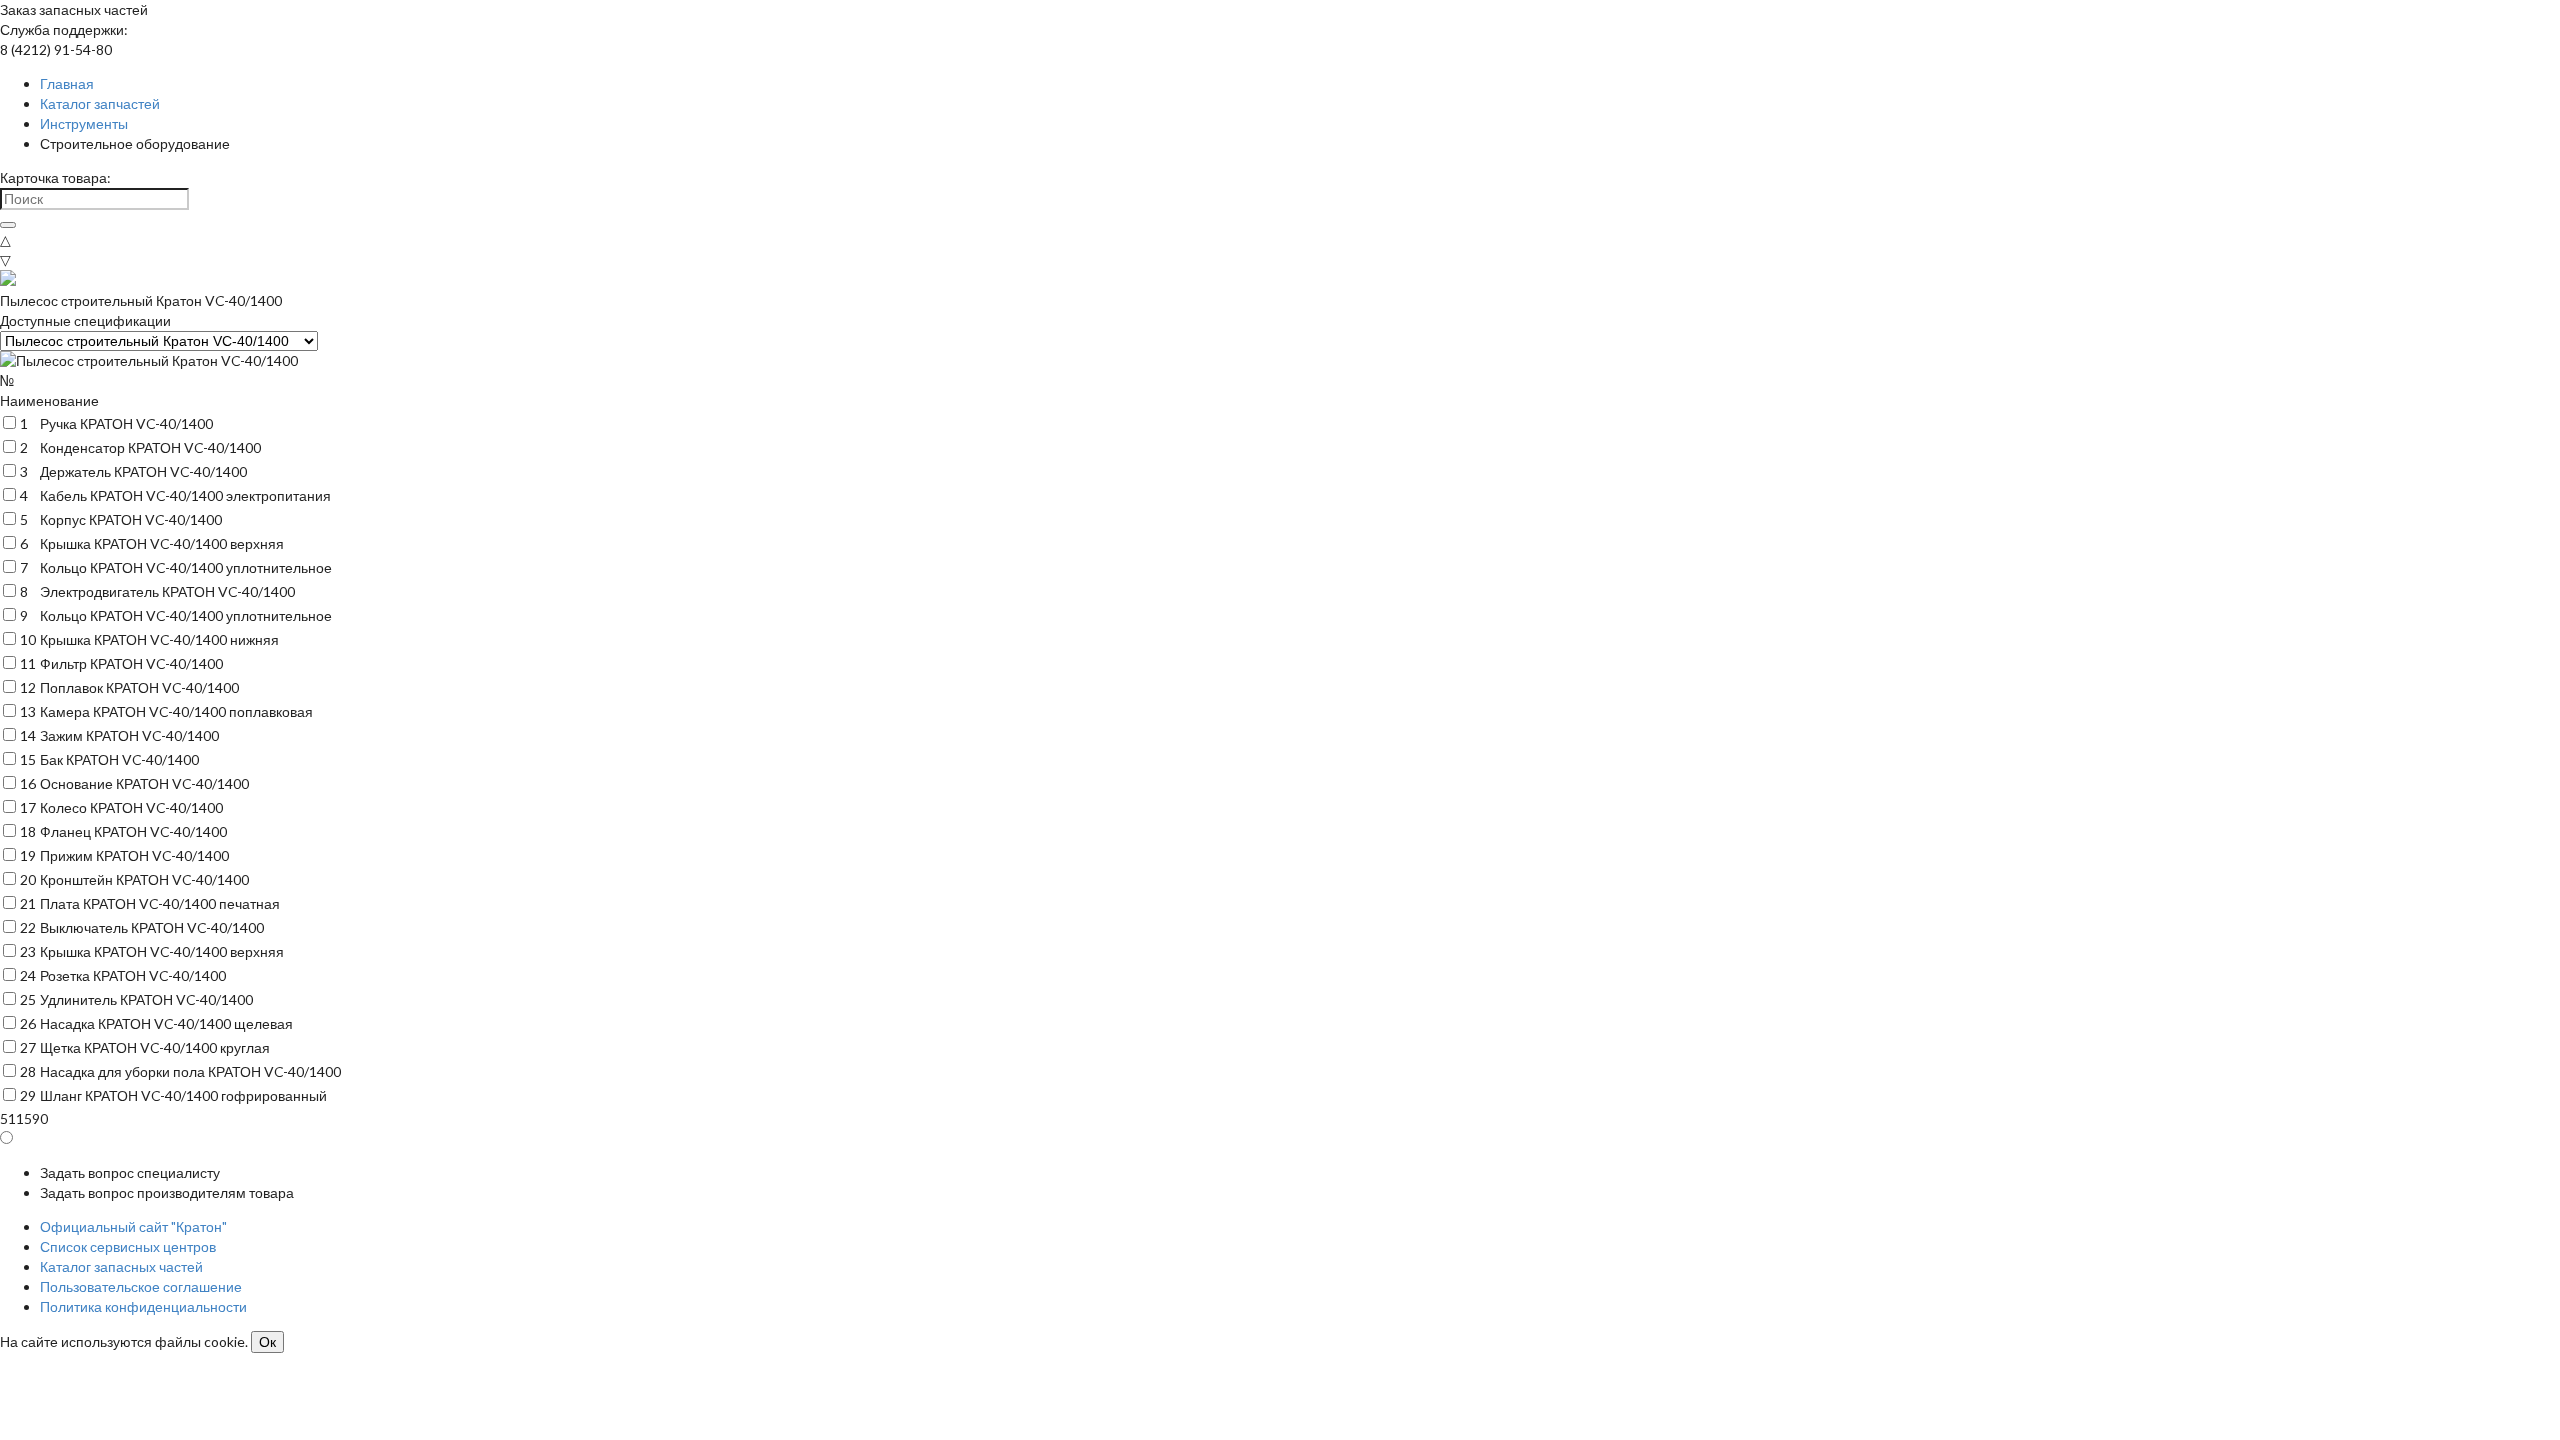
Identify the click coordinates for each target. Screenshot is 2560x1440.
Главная (67, 83)
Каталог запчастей (100, 103)
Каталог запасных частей (121, 1266)
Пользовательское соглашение (141, 1286)
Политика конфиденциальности (143, 1306)
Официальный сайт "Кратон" (133, 1226)
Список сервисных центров (128, 1246)
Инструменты (84, 123)
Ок (267, 1342)
